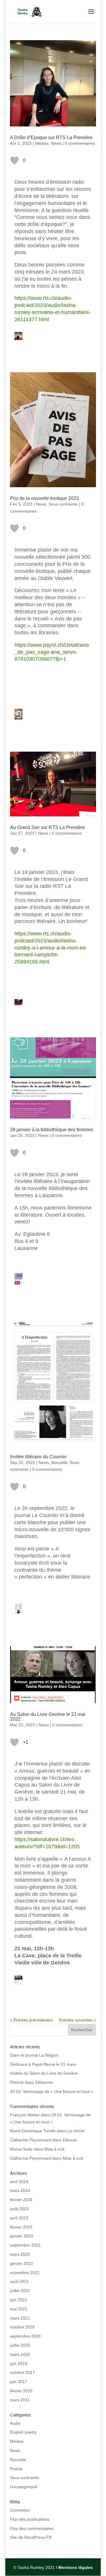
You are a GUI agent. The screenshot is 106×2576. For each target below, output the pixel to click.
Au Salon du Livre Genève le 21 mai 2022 (48, 1717)
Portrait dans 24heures (31, 2082)
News (56, 143)
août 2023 (19, 2209)
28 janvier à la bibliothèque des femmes (52, 1130)
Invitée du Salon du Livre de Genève (44, 2073)
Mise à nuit (54, 2149)
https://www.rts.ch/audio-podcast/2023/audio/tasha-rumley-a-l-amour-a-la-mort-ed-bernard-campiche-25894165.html (51, 948)
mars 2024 (20, 2190)
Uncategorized (24, 2487)
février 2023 (21, 2227)
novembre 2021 (25, 2273)
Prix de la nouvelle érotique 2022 (44, 498)
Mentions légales (76, 2567)
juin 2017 (19, 2382)
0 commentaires (80, 143)
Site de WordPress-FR (31, 2537)
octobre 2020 (22, 2327)
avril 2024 (19, 2182)
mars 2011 (20, 2400)
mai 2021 (19, 2309)
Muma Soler (21, 2149)
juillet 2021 (20, 2291)
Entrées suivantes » (78, 2020)
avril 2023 (19, 2218)
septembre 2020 (25, 2336)
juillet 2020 (20, 2345)
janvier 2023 (21, 2236)
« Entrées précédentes (31, 2020)
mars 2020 (20, 2354)
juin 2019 (19, 2364)
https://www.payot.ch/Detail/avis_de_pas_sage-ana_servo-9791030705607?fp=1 (52, 652)
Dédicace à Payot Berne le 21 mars (43, 2064)
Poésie (16, 2469)
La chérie (76, 2131)
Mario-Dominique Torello (33, 2131)
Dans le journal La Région (34, 2055)
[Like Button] (14, 160)
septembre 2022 (25, 2245)
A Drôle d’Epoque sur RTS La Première (51, 138)
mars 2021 (20, 2318)
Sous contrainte (63, 504)
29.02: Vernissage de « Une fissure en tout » (52, 2091)
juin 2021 (19, 2300)
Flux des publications (30, 2519)
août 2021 (19, 2281)
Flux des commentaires (32, 2528)
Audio (15, 2423)
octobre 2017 (22, 2372)
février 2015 (21, 2391)
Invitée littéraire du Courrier (38, 1457)
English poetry (23, 2432)
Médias (42, 143)
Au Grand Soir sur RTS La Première (48, 827)
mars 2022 (20, 2254)
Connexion (20, 2510)
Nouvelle (59, 1462)
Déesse (70, 2140)
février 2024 (21, 2200)
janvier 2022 (21, 2263)
